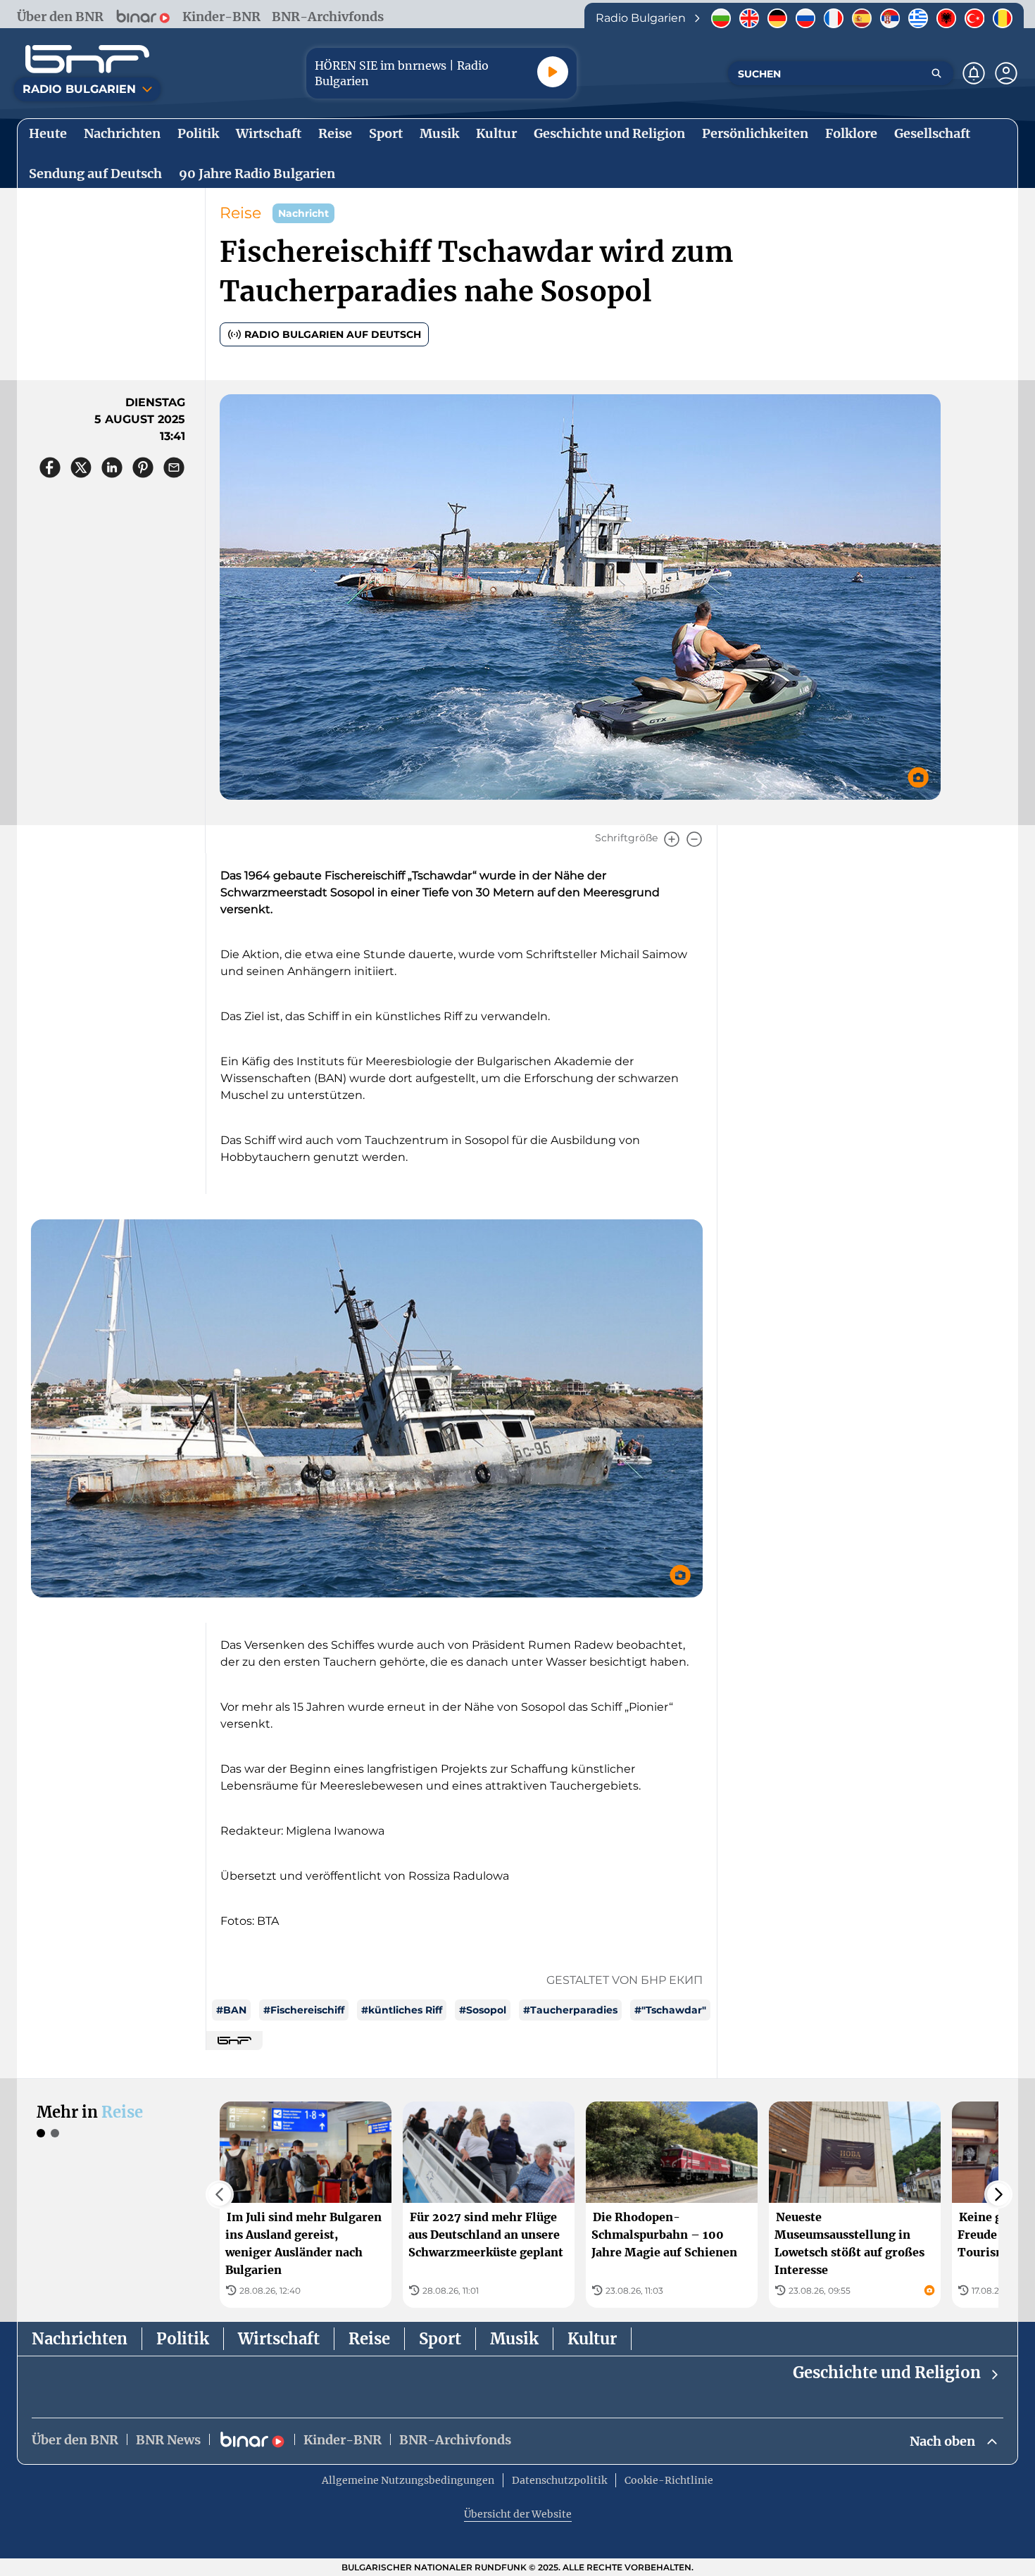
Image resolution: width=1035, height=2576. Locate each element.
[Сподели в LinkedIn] (112, 467)
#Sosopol (483, 2010)
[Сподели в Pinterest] (143, 467)
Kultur (592, 2339)
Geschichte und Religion (887, 2373)
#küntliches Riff (402, 2010)
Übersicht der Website (518, 2514)
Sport (440, 2339)
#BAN (231, 2010)
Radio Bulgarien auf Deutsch (333, 334)
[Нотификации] (974, 73)
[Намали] (694, 839)
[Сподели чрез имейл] (174, 467)
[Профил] (1006, 73)
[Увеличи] (672, 839)
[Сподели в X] (81, 467)
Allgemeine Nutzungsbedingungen (408, 2480)
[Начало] (87, 59)
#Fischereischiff (304, 2010)
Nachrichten (80, 2339)
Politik (183, 2339)
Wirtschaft (279, 2339)
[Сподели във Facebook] (50, 467)
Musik (514, 2339)
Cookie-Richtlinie (669, 2480)
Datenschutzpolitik (559, 2480)
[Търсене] (936, 73)
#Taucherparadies (570, 2010)
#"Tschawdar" (670, 2010)
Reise (240, 213)
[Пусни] (553, 72)
